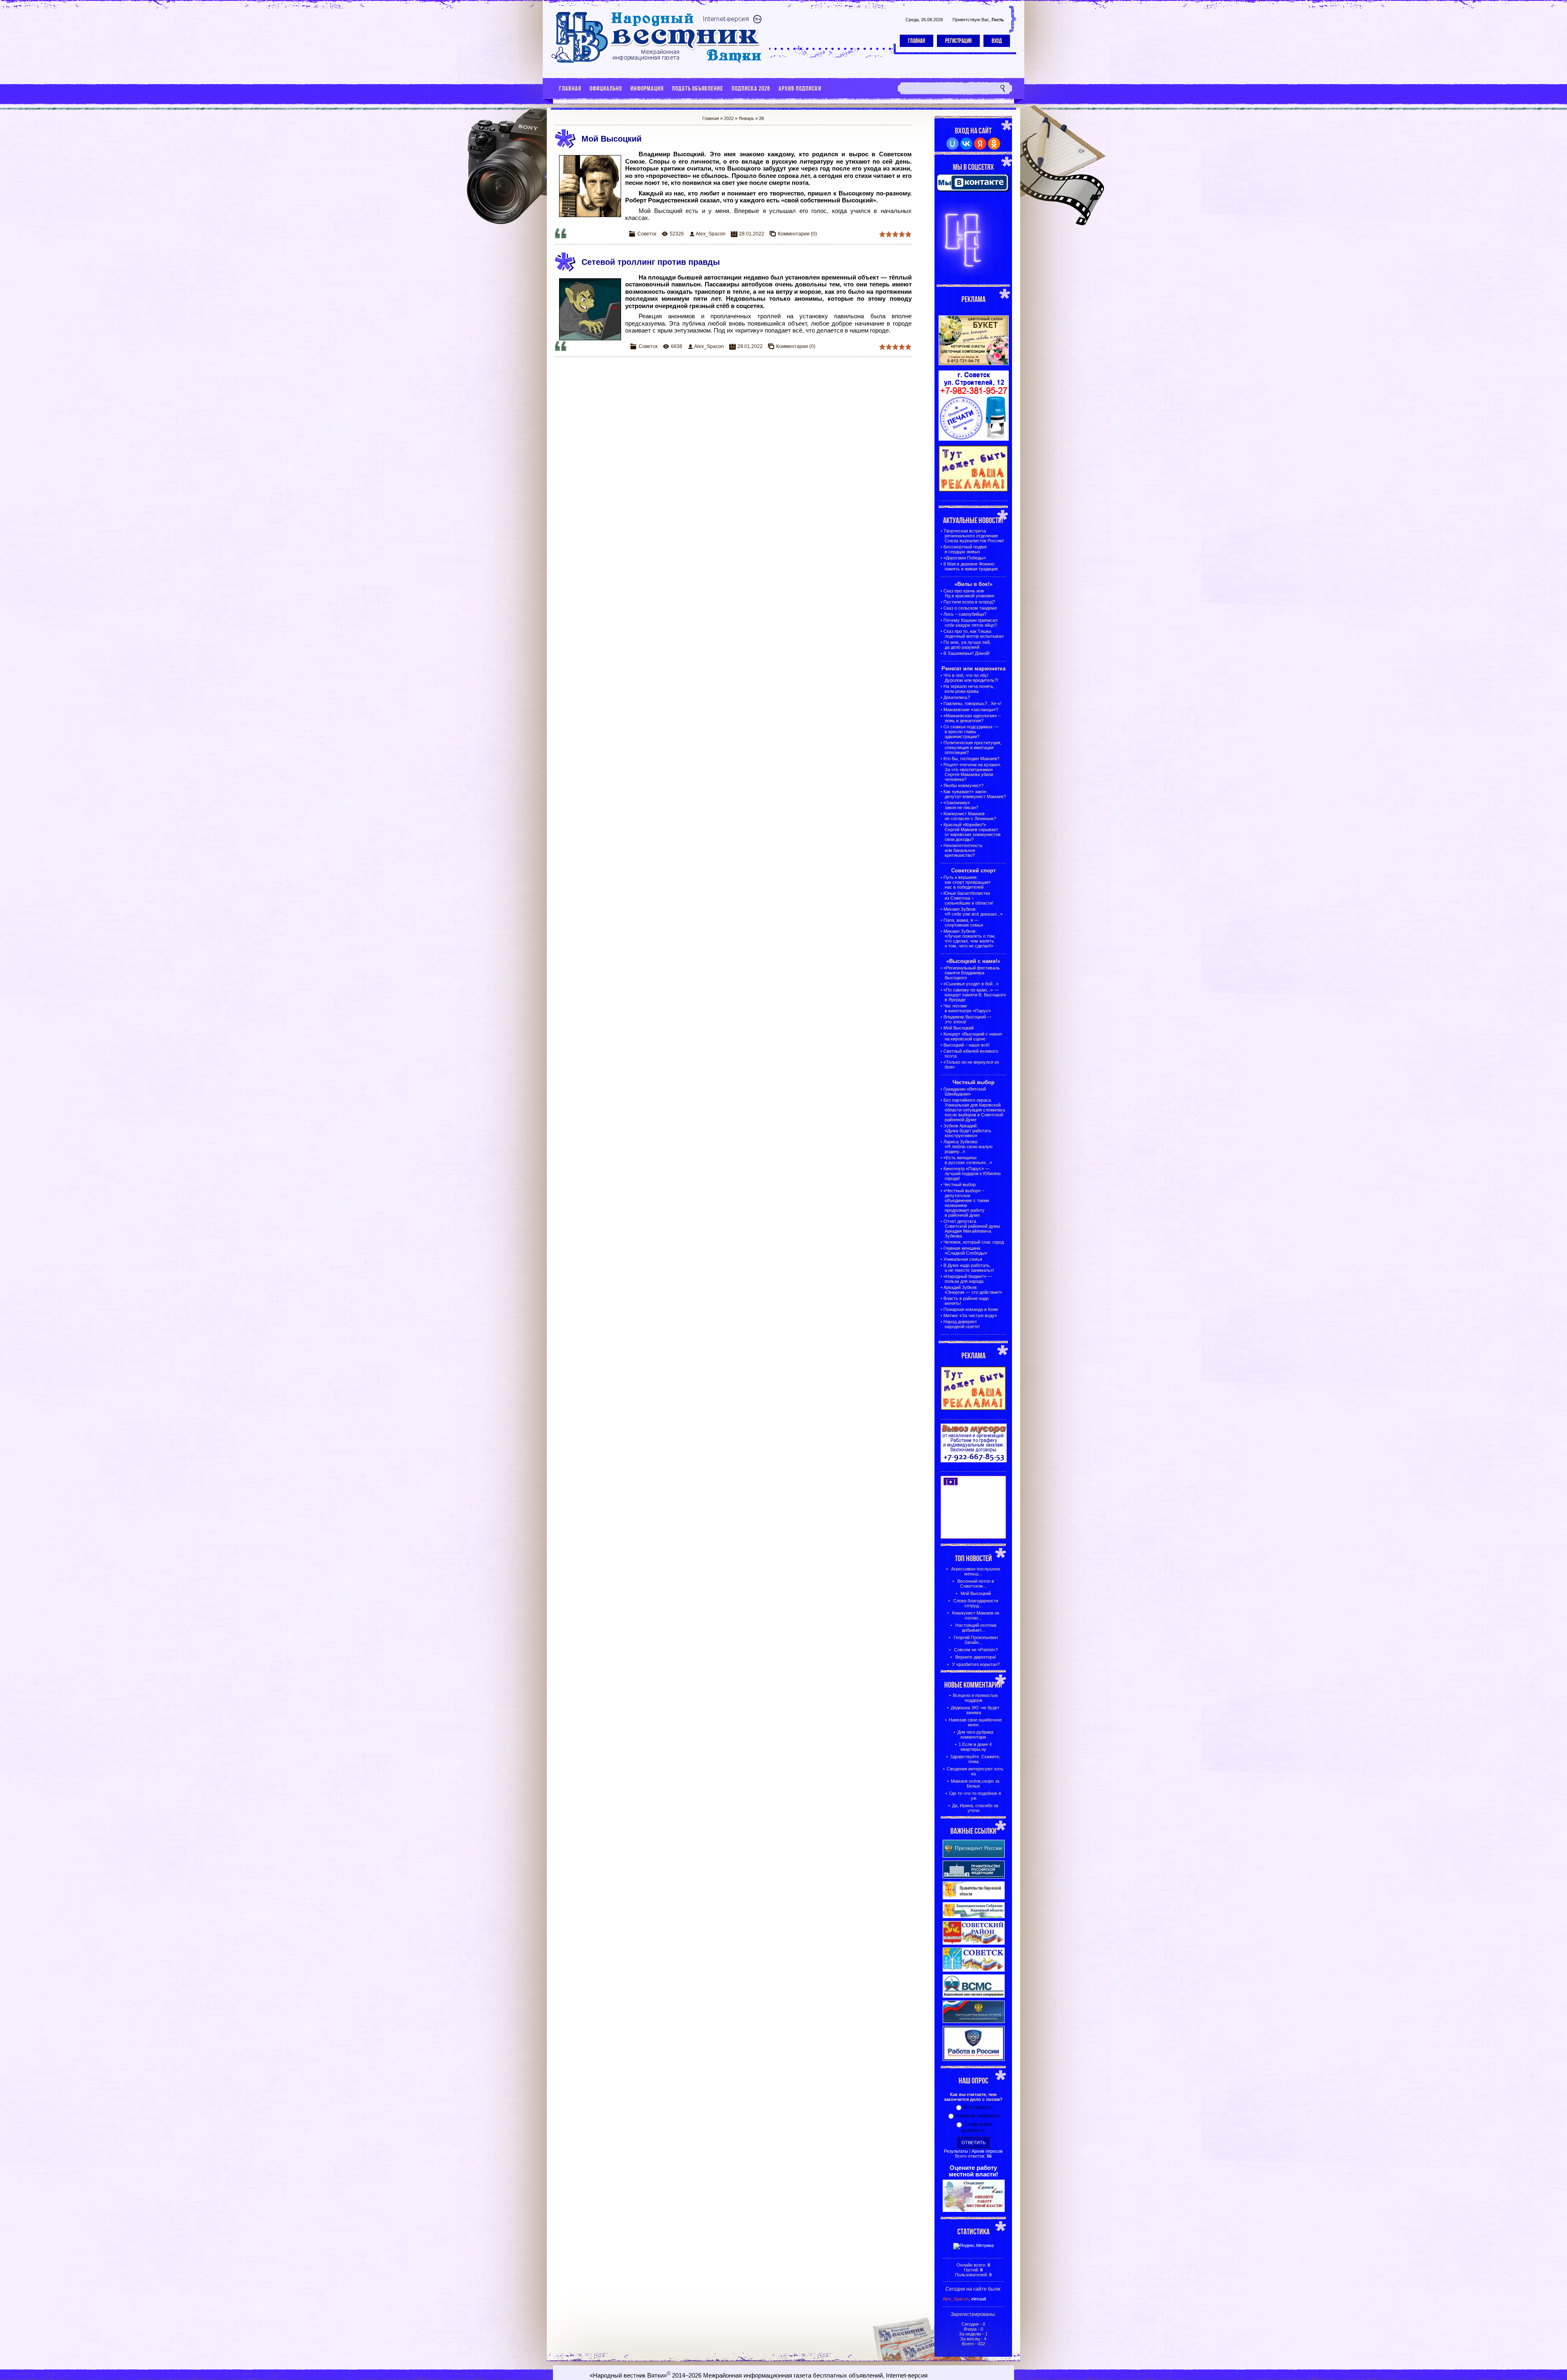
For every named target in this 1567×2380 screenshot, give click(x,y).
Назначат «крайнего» (978, 2116)
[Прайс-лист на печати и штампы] (974, 439)
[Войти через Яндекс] (980, 144)
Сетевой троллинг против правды (651, 262)
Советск (647, 234)
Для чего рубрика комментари (975, 1735)
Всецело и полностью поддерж (975, 1698)
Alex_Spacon (711, 234)
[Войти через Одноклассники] (994, 144)
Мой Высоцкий (611, 139)
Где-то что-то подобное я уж (975, 1796)
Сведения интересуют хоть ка (975, 1771)
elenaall (979, 2299)
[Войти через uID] (952, 144)
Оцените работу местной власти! (973, 2171)
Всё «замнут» (978, 2107)
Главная (917, 41)
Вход (997, 41)
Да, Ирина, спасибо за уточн (975, 1808)
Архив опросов (987, 2151)
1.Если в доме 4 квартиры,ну (975, 1747)
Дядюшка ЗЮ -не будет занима (975, 1710)
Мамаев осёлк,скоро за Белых (975, 1783)
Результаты (956, 2151)
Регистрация (958, 41)
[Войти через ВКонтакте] (966, 144)
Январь (746, 118)
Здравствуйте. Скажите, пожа (975, 1759)
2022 (729, 118)
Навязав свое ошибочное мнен (975, 1722)
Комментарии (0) (797, 234)
